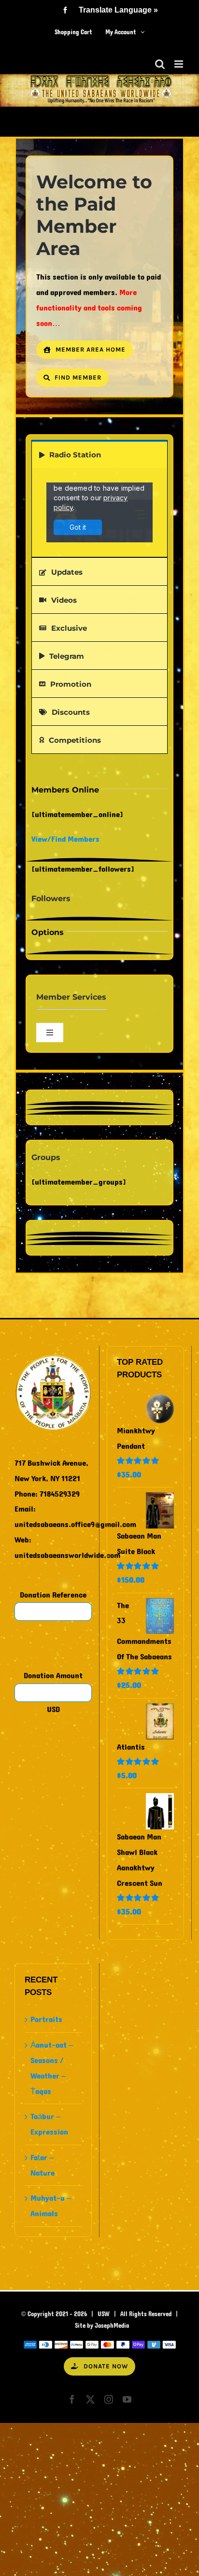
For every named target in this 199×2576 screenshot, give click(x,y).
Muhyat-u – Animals (51, 2206)
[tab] (99, 454)
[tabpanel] (99, 513)
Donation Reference (53, 1595)
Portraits (46, 2019)
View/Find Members (65, 839)
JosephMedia (112, 2326)
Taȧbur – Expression (49, 2124)
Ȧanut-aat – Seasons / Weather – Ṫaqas (52, 2068)
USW (104, 2314)
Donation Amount (53, 1676)
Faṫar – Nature (43, 2165)
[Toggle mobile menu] (179, 64)
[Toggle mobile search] (160, 64)
